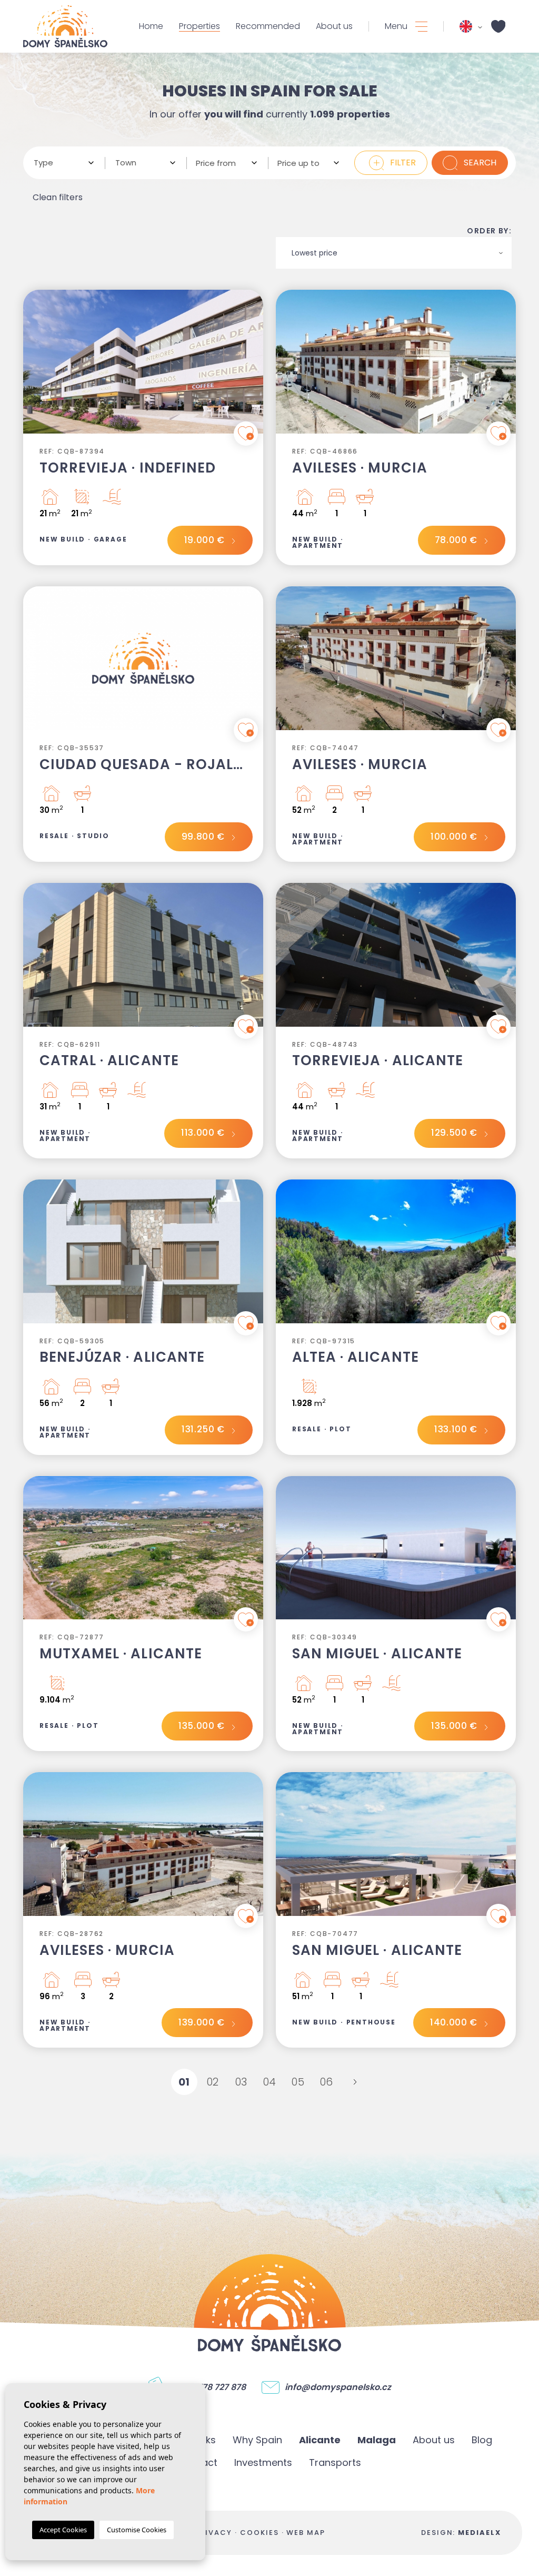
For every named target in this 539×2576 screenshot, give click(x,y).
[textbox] (60, 163)
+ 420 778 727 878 (209, 2387)
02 (213, 2082)
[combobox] (64, 163)
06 (327, 2082)
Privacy (213, 2533)
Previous (34, 367)
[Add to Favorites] (246, 434)
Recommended (268, 26)
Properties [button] (199, 26)
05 (298, 2082)
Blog (482, 2440)
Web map (306, 2533)
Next (253, 367)
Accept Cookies (63, 2530)
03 (241, 2082)
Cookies (259, 2533)
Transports (335, 2462)
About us (334, 26)
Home (151, 26)
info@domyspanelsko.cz (338, 2387)
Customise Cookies (137, 2530)
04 (270, 2082)
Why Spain (257, 2440)
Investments (263, 2462)
